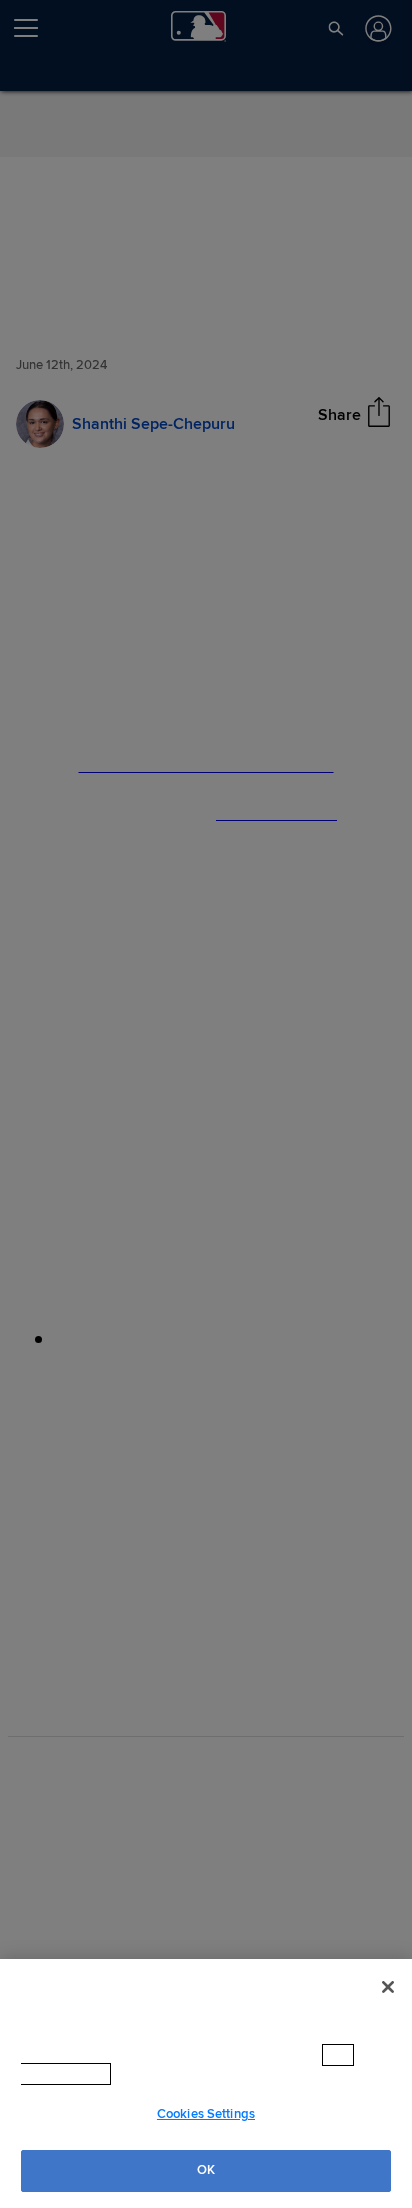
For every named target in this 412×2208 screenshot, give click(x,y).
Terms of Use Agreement (202, 2074)
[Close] (388, 1985)
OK (206, 2170)
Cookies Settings (206, 2114)
